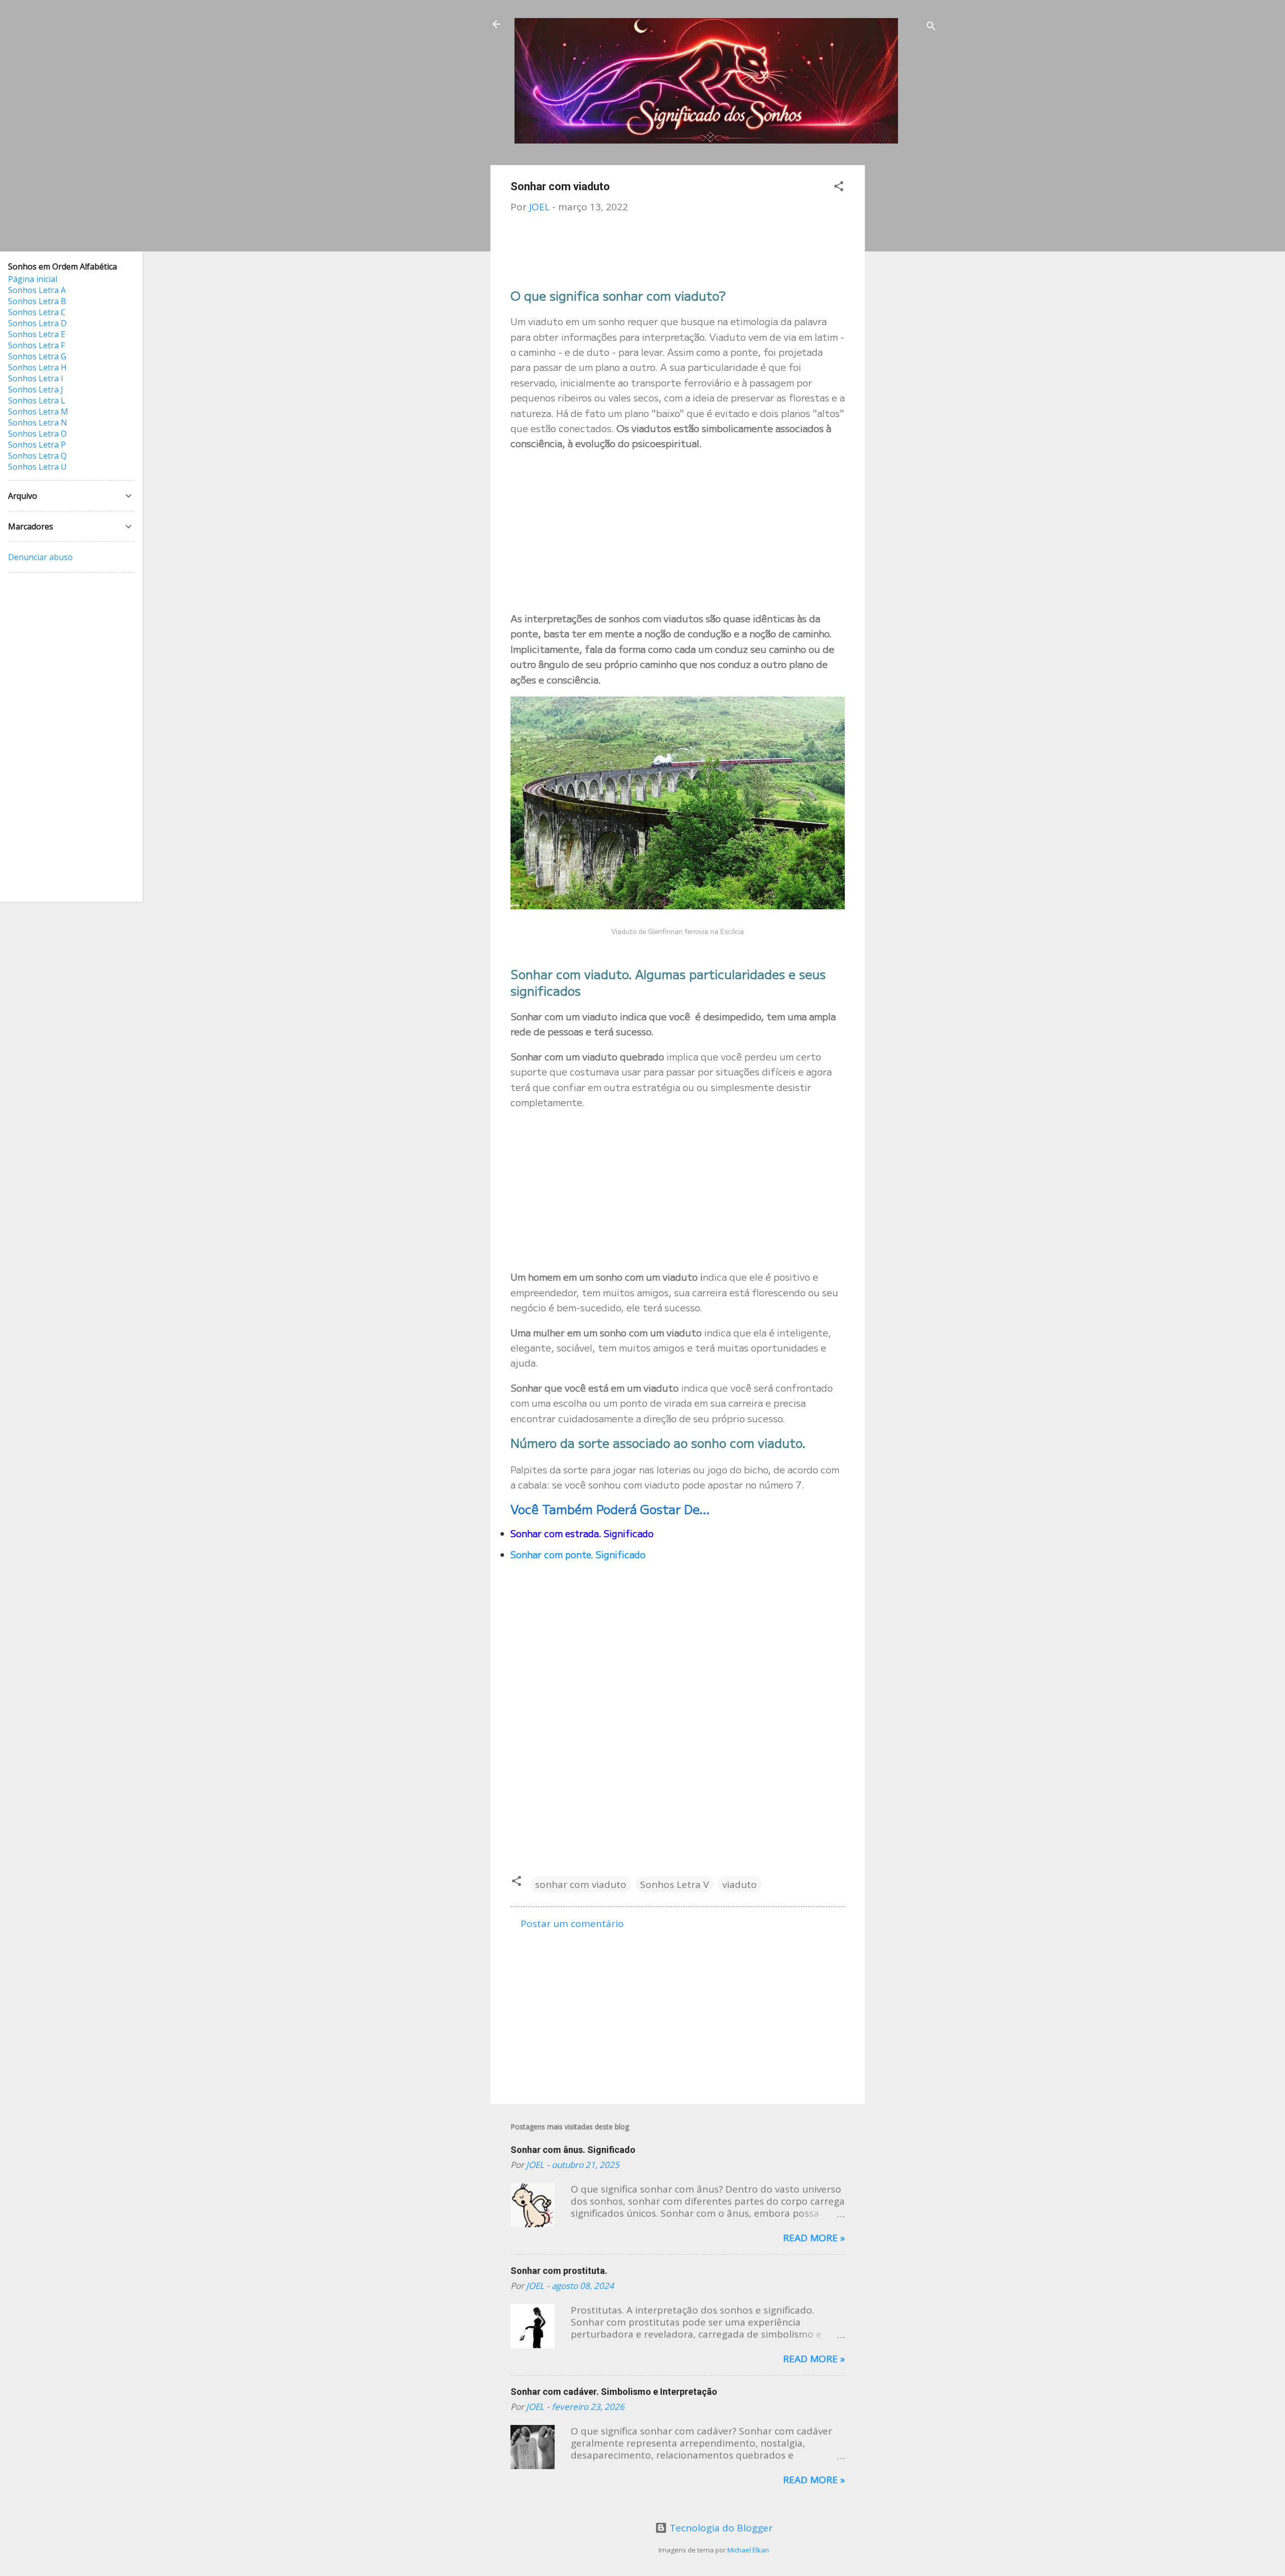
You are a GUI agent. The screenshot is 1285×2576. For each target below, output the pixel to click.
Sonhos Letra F (36, 345)
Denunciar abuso (40, 557)
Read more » (814, 2238)
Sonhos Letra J (36, 389)
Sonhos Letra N (38, 423)
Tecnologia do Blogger (720, 2528)
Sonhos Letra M (38, 412)
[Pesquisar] (931, 27)
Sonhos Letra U (37, 467)
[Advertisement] (905, 316)
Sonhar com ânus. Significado (573, 2150)
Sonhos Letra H (37, 367)
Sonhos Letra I (36, 378)
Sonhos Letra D (37, 323)
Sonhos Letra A (37, 290)
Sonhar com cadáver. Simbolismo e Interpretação (614, 2392)
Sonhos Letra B (37, 301)
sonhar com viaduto (581, 1884)
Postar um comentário (572, 1924)
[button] (839, 187)
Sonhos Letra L (37, 400)
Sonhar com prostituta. (559, 2271)
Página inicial (33, 279)
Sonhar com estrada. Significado (582, 1533)
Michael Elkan (748, 2550)
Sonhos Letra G (37, 356)
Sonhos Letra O (37, 434)
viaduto (740, 1884)
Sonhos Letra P (37, 445)
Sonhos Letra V (674, 1884)
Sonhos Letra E (37, 334)
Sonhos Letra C (37, 312)
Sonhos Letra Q (37, 456)
